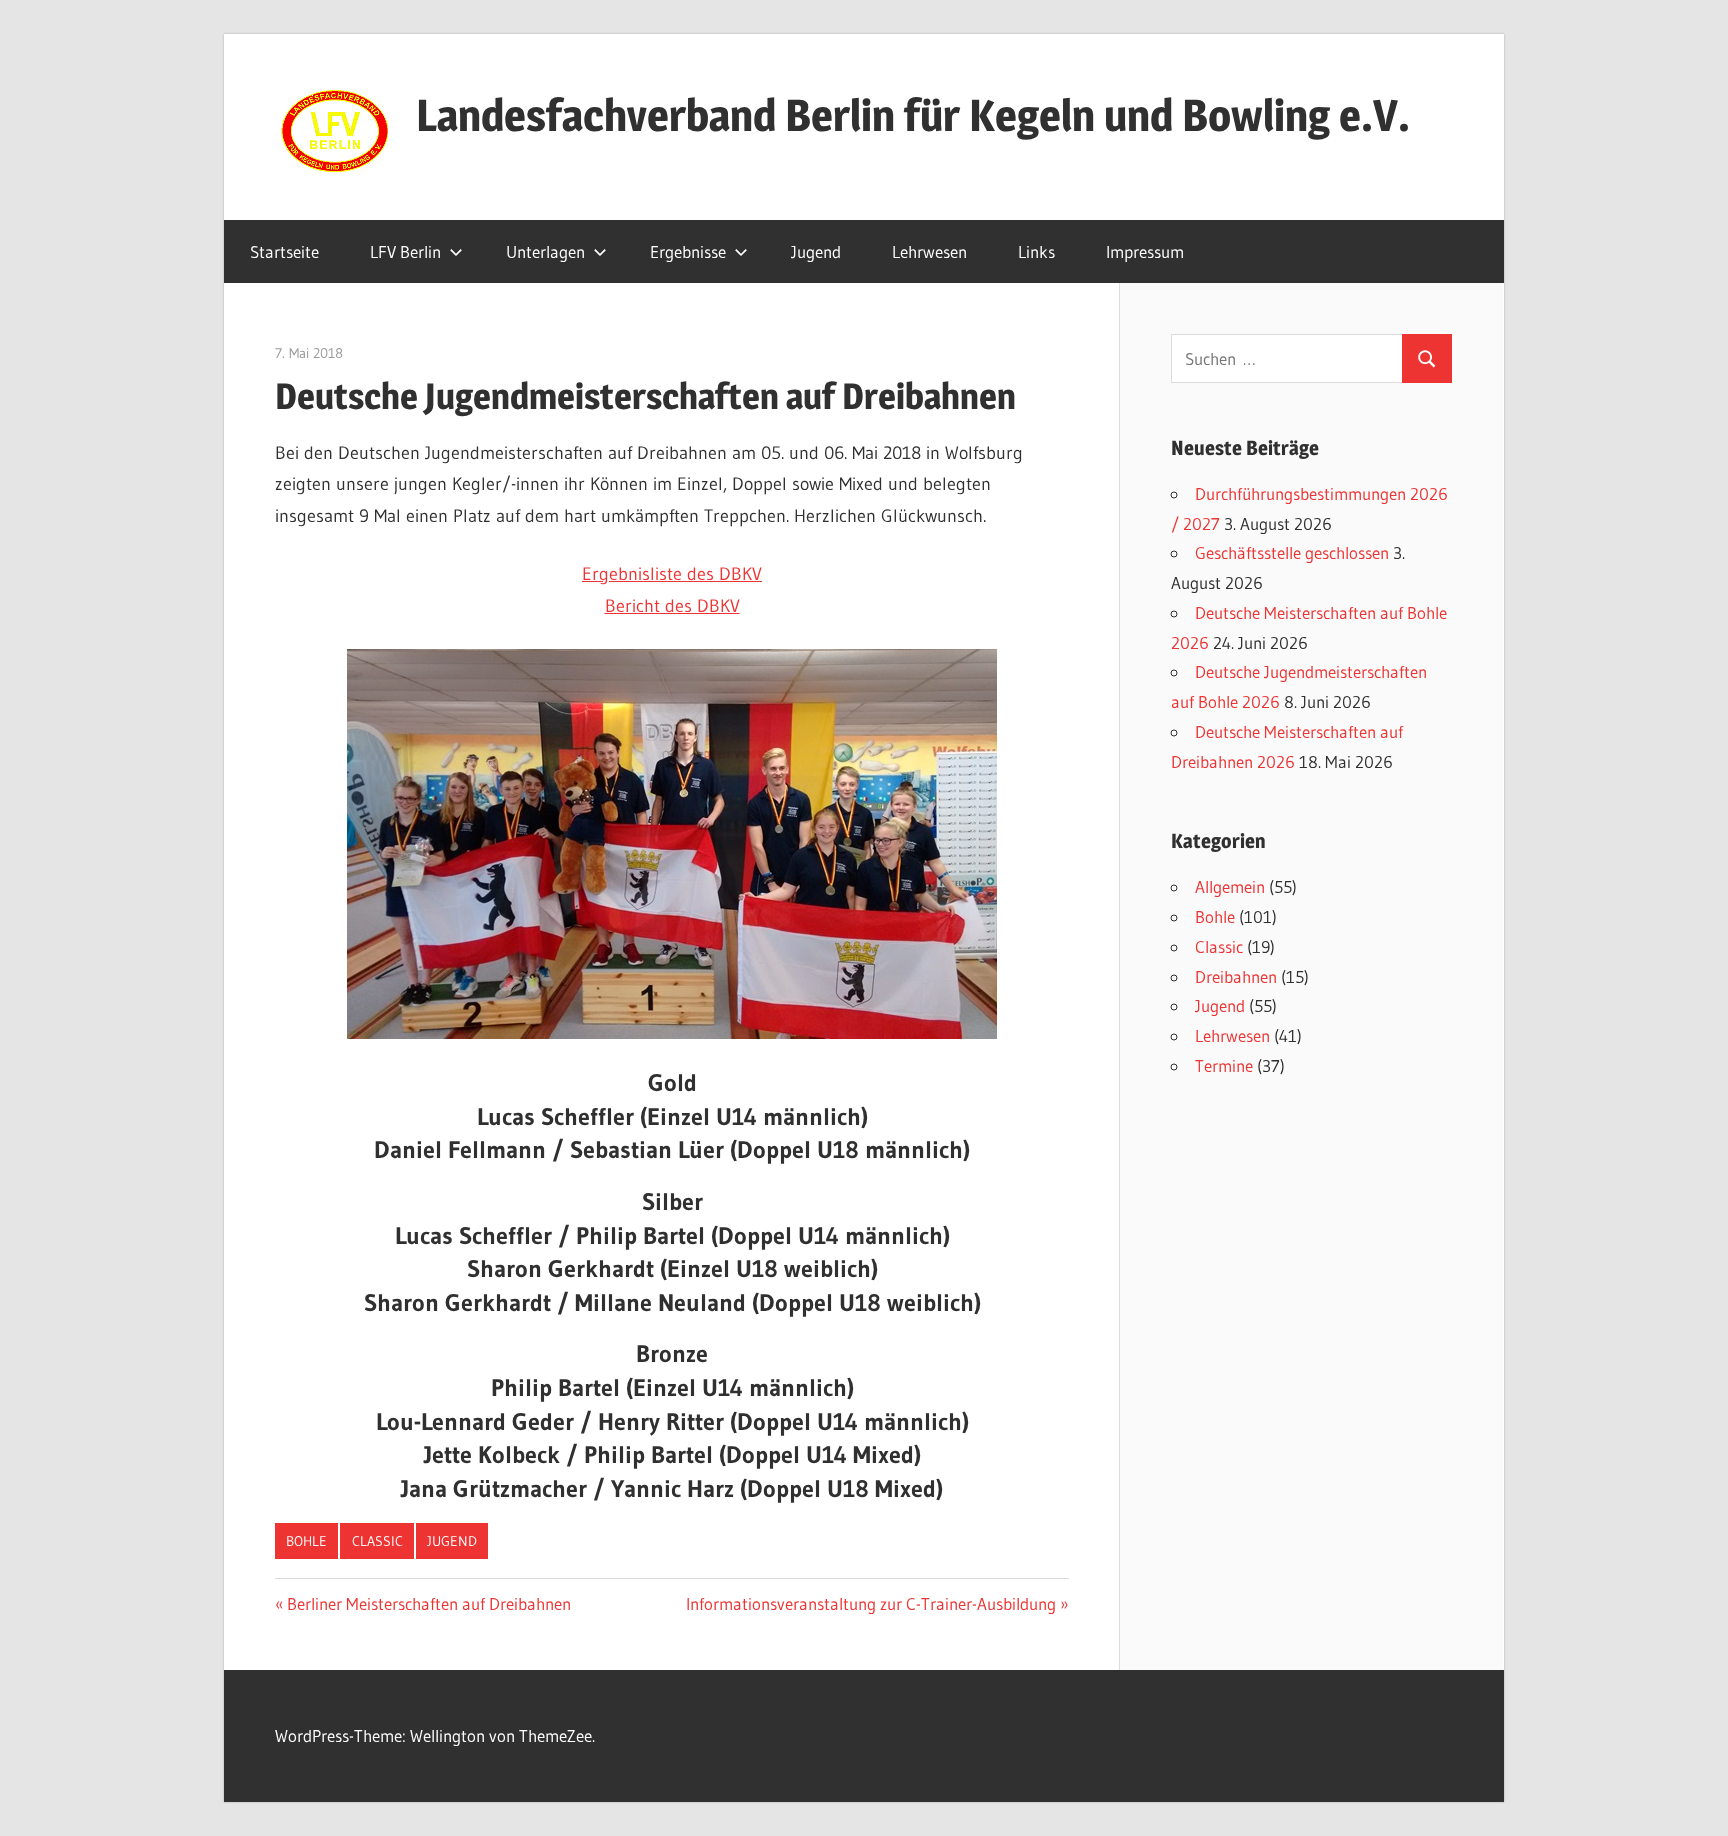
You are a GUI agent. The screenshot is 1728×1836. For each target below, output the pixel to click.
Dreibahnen (1236, 976)
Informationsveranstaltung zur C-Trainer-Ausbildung (871, 1603)
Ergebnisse (688, 251)
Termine (1224, 1065)
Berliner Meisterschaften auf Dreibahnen (428, 1603)
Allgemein (1230, 886)
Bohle (306, 1541)
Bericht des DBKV (672, 606)
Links (1036, 251)
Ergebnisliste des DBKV (672, 574)
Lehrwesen (929, 251)
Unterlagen (545, 251)
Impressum (1145, 251)
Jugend (816, 251)
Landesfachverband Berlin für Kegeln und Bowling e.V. (913, 115)
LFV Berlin (405, 251)
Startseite (284, 251)
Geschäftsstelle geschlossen (1292, 552)
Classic (377, 1541)
